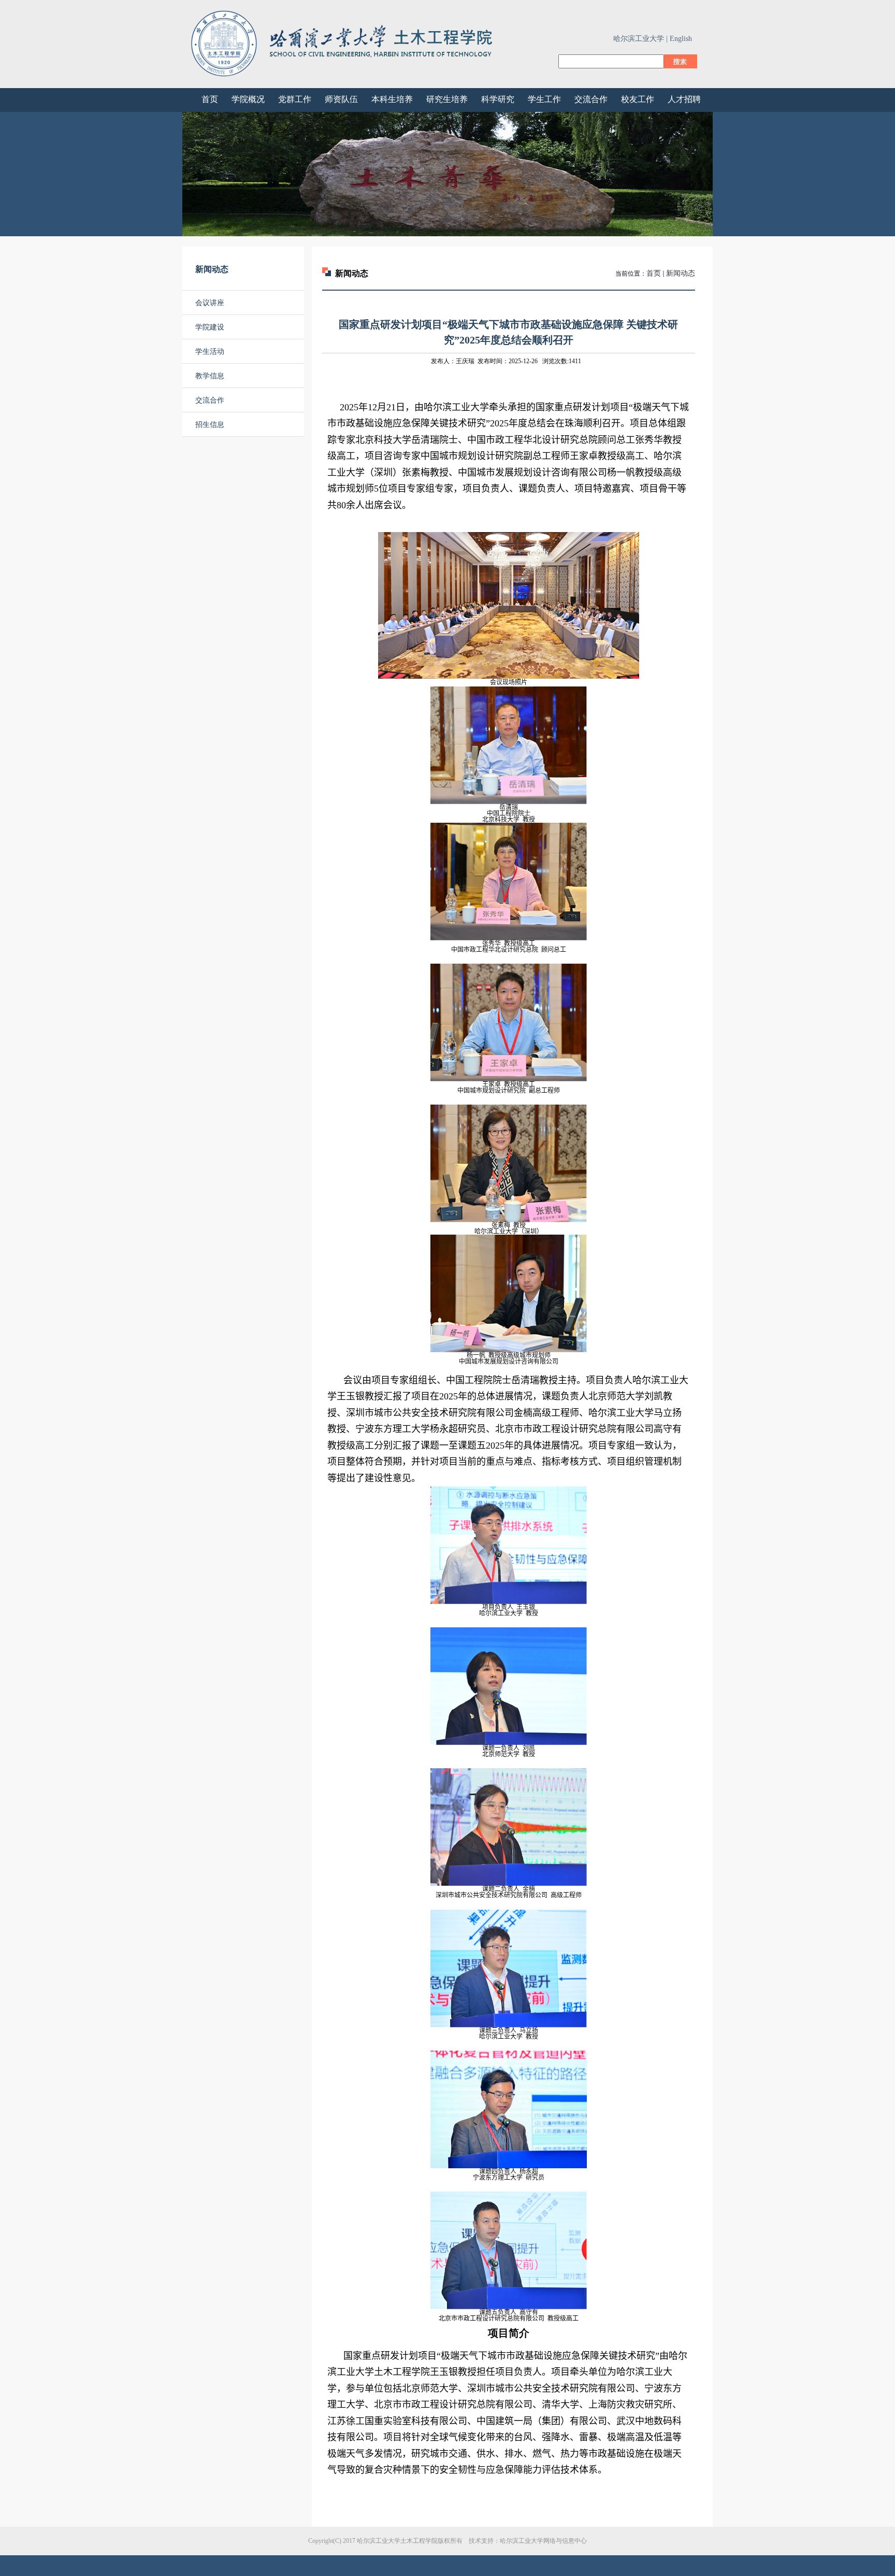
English (681, 39)
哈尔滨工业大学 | (640, 39)
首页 (654, 273)
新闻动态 (681, 273)
